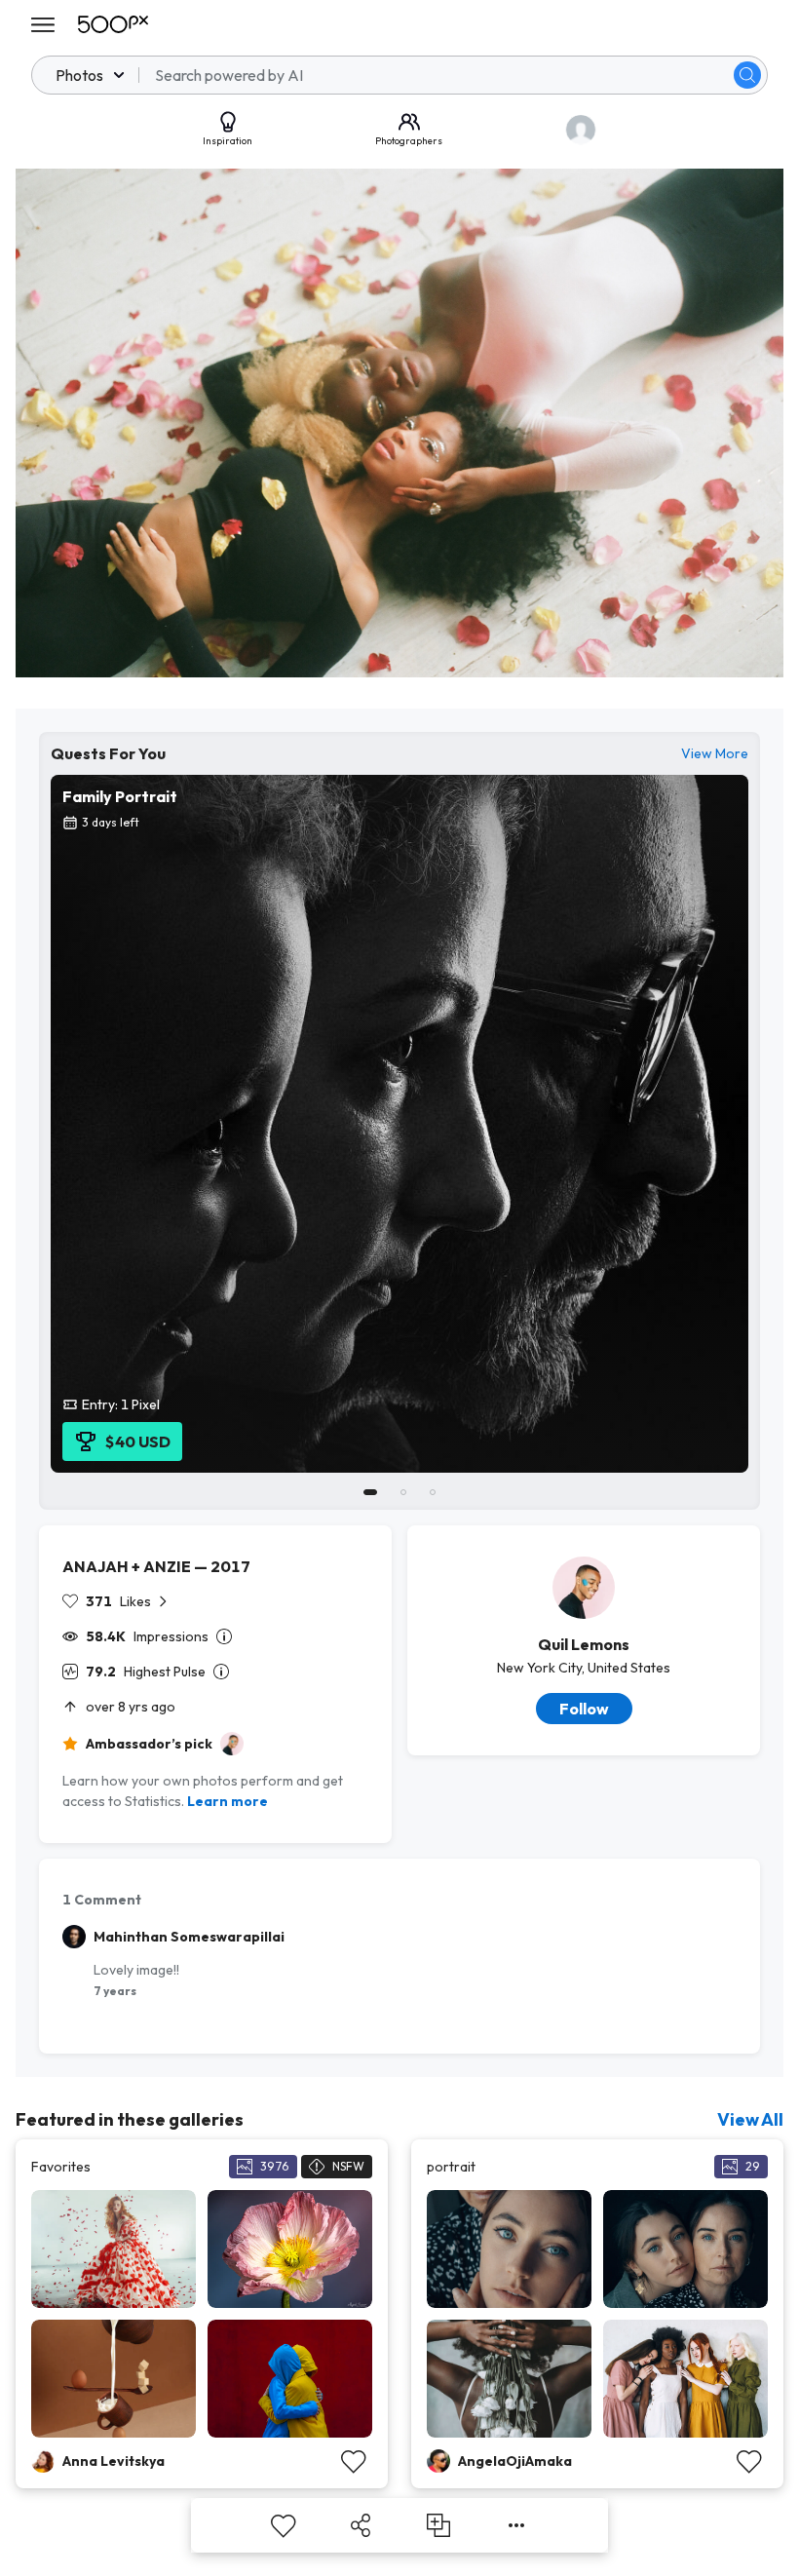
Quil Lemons (584, 1644)
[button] (747, 75)
